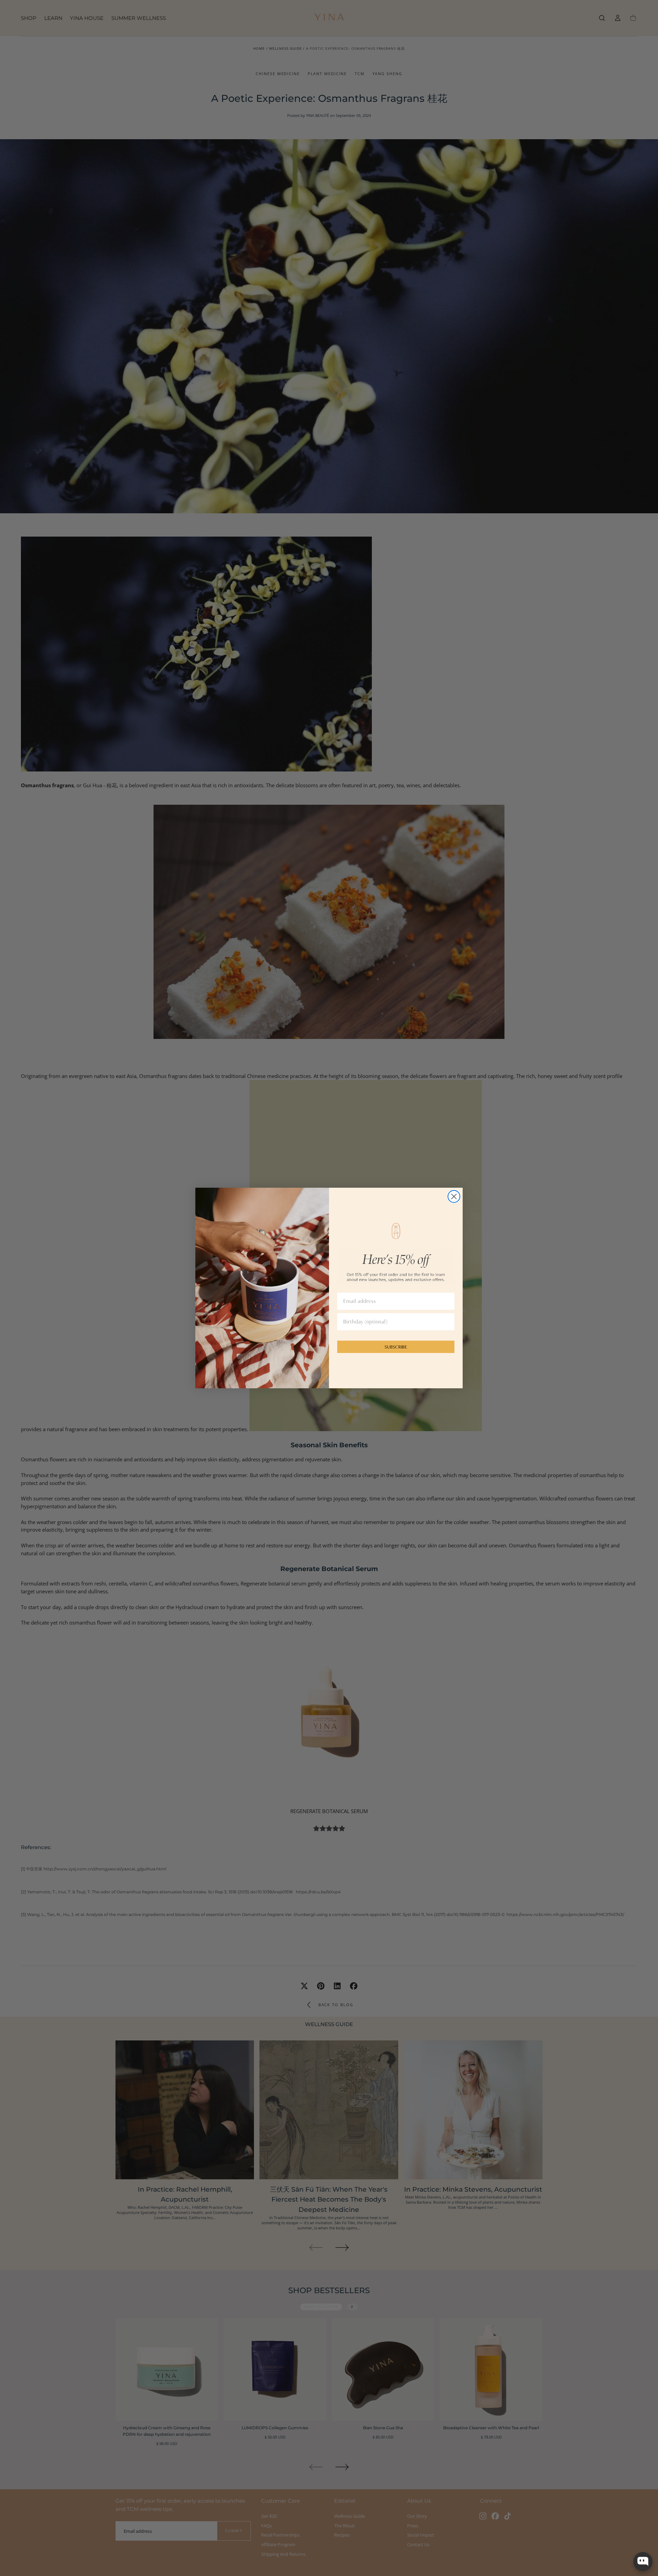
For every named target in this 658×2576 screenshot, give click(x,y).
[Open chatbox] (643, 2562)
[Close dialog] (454, 1196)
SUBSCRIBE (396, 1347)
